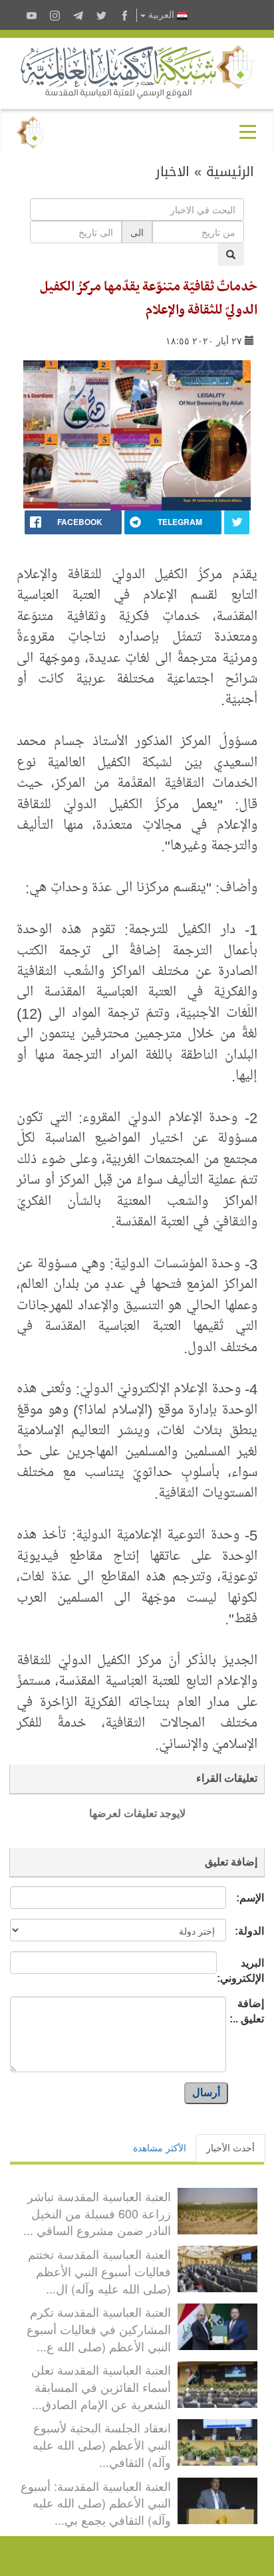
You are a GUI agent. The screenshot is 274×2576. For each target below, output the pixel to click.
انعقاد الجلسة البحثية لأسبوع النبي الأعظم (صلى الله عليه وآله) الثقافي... (102, 2444)
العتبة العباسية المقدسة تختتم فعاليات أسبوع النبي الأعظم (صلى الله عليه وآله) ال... (99, 2271)
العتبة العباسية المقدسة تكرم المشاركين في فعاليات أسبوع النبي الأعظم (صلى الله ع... (99, 2328)
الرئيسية (230, 171)
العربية (161, 15)
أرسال (206, 2093)
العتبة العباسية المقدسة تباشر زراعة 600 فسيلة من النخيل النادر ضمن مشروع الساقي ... (97, 2213)
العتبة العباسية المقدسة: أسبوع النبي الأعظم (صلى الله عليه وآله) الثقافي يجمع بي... (96, 2503)
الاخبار (173, 171)
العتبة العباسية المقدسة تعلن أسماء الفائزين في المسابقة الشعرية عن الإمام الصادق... (101, 2386)
